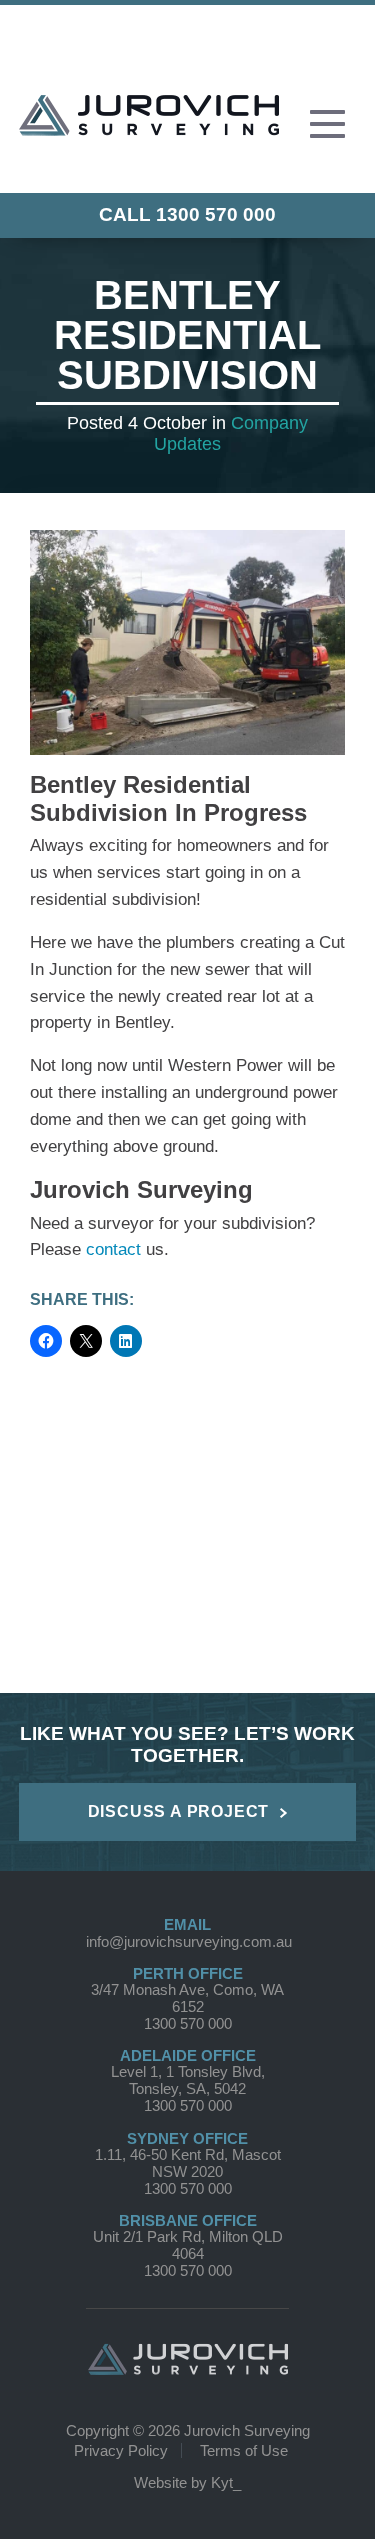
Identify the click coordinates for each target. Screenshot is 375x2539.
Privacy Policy (121, 2450)
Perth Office (188, 1973)
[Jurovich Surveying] (149, 128)
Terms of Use (244, 2450)
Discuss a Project (179, 1811)
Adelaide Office (188, 2055)
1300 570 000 (188, 2023)
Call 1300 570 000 (187, 214)
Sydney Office (187, 2138)
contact (113, 1249)
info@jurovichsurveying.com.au (189, 1941)
